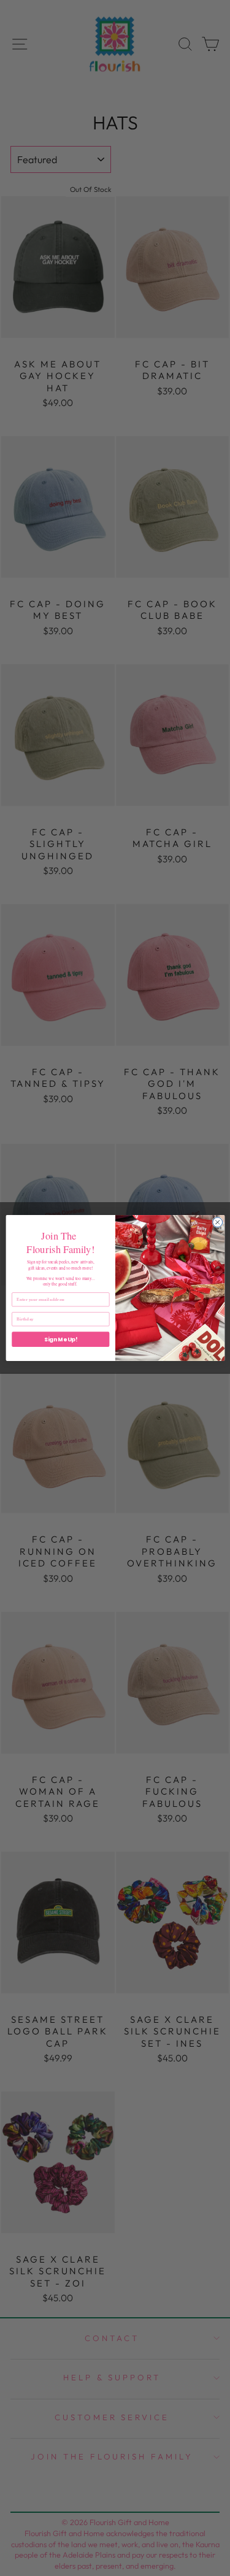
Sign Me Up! (60, 1339)
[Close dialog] (217, 1222)
